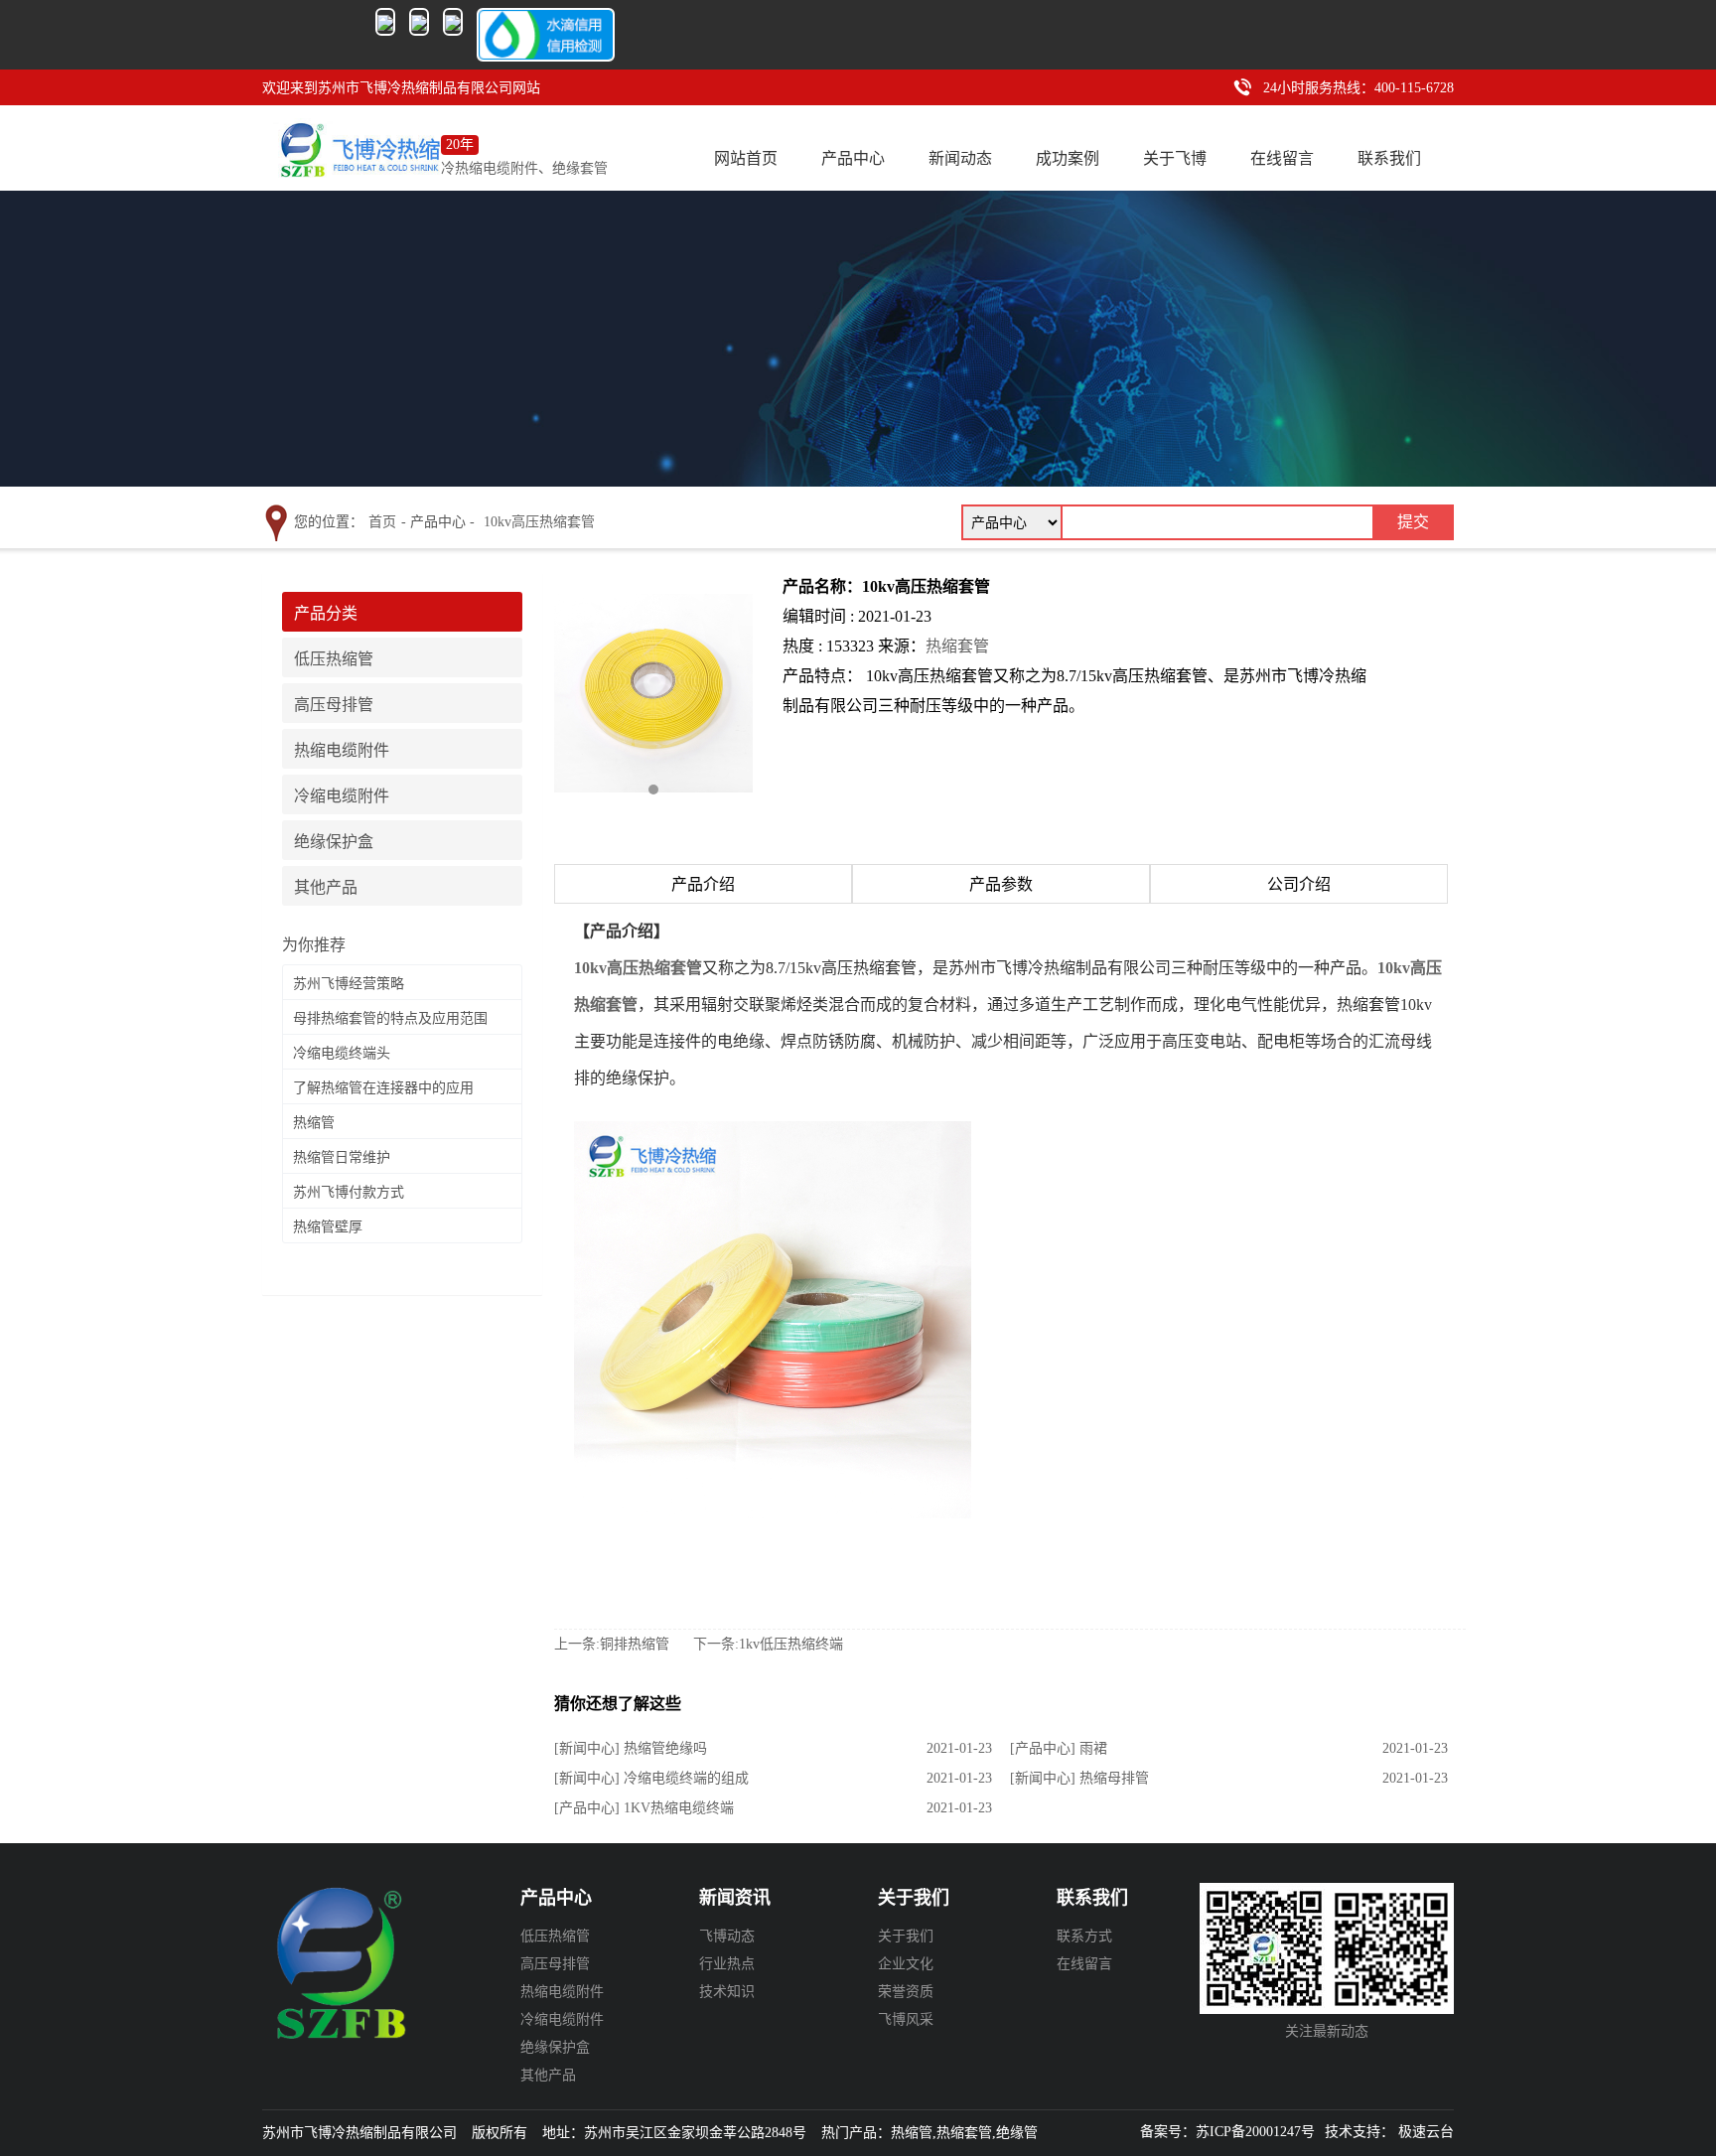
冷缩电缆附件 (342, 796)
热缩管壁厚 (328, 1227)
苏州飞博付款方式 (349, 1192)
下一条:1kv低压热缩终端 (768, 1644)
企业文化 (906, 1964)
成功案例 (1068, 150)
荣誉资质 (906, 1992)
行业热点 (727, 1964)
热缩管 (314, 1123)
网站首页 (746, 150)
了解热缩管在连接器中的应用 (383, 1088)
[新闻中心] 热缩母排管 (1079, 1778)
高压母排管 (334, 705)
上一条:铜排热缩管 (612, 1644)
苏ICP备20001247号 (1255, 2132)
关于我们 (906, 1936)
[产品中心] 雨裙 (1059, 1748)
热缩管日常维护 (342, 1157)
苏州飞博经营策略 (349, 984)
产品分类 (326, 613)
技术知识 (727, 1992)
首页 (382, 522)
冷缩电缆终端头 (342, 1053)
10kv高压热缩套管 (539, 522)
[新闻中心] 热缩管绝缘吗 (631, 1748)
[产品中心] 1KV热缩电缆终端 (644, 1808)
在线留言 (1282, 150)
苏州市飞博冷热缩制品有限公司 (357, 1977)
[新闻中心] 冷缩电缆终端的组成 (651, 1778)
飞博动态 (727, 1936)
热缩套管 (957, 646)
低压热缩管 (334, 659)
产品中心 (853, 150)
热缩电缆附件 (342, 750)
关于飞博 (1175, 150)
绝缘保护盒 (334, 842)
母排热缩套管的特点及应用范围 (390, 1018)
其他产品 (326, 887)
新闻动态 (960, 150)
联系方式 (1084, 1936)
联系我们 (1389, 150)
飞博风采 (906, 2019)
